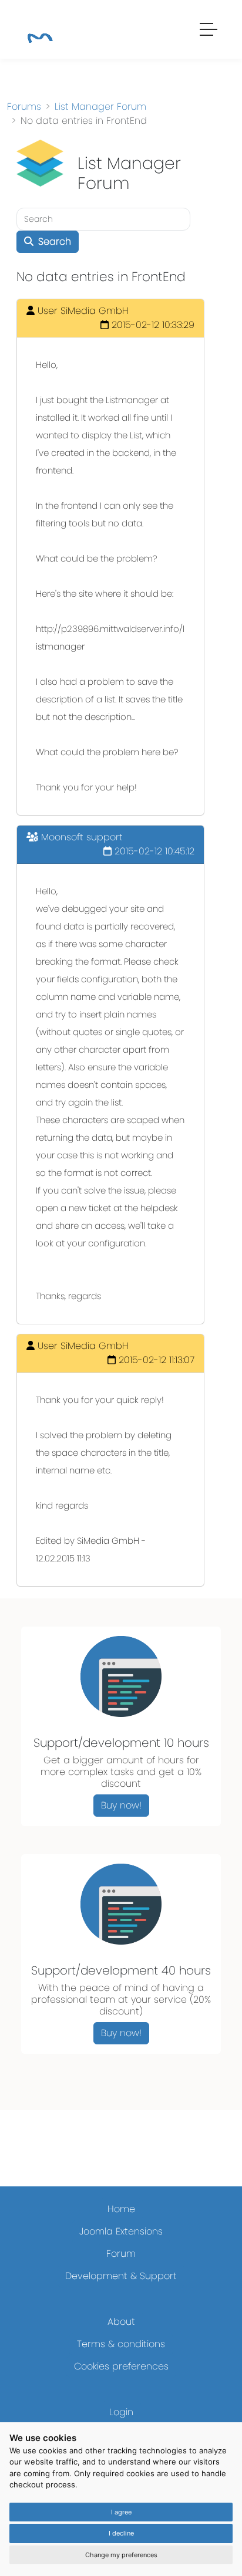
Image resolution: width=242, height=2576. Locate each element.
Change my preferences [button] (121, 2555)
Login (121, 2412)
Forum (121, 2254)
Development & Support (121, 2276)
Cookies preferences (121, 2366)
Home (121, 2209)
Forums (24, 107)
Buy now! (121, 1805)
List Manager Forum (100, 107)
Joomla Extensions (121, 2231)
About (121, 2322)
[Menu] (209, 31)
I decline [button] (121, 2533)
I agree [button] (121, 2512)
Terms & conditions (121, 2344)
